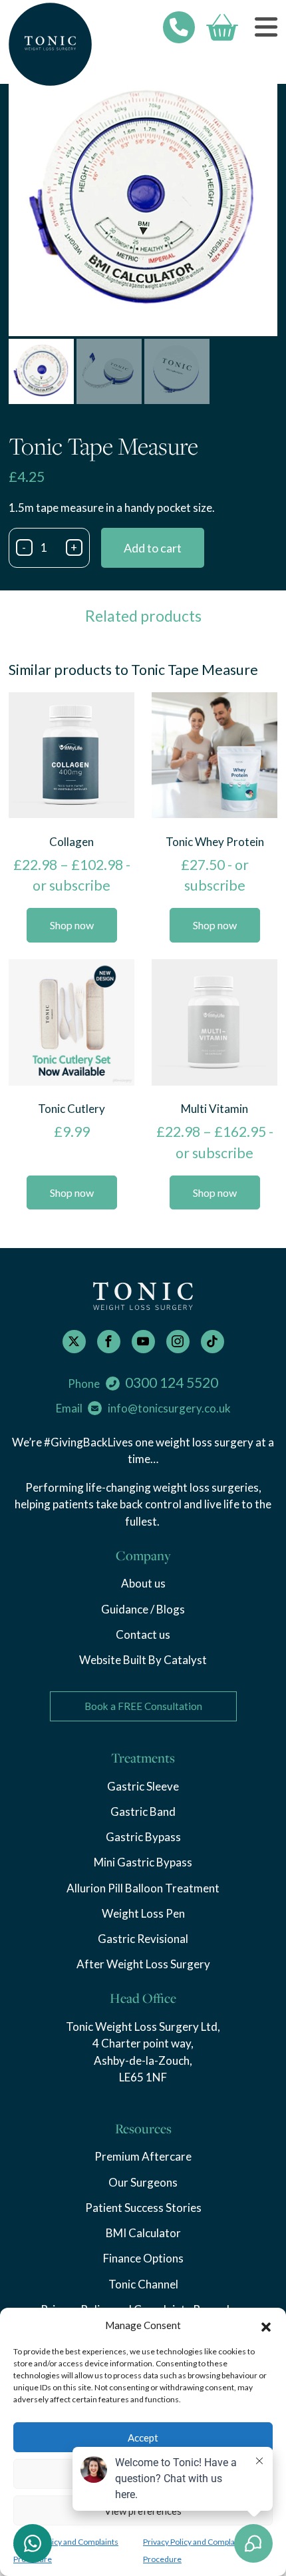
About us (143, 1583)
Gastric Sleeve (143, 1786)
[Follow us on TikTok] (213, 1342)
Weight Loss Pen (143, 1913)
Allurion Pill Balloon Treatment (143, 1888)
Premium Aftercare (143, 2156)
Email (143, 1408)
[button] (266, 2325)
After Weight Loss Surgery (143, 1964)
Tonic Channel (143, 2284)
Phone (143, 1383)
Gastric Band (143, 1812)
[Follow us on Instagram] (178, 1342)
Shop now (72, 925)
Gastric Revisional (143, 1939)
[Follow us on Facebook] (109, 1342)
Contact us (143, 1634)
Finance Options (143, 2258)
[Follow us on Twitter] (74, 1342)
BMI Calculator (143, 2233)
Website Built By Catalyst (143, 1660)
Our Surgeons (143, 2182)
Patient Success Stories (143, 2208)
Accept (143, 2438)
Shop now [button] (72, 1192)
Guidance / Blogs (143, 1609)
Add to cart (153, 548)
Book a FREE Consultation (143, 1706)
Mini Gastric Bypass (143, 1862)
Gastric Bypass (143, 1837)
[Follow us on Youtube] (143, 1342)
